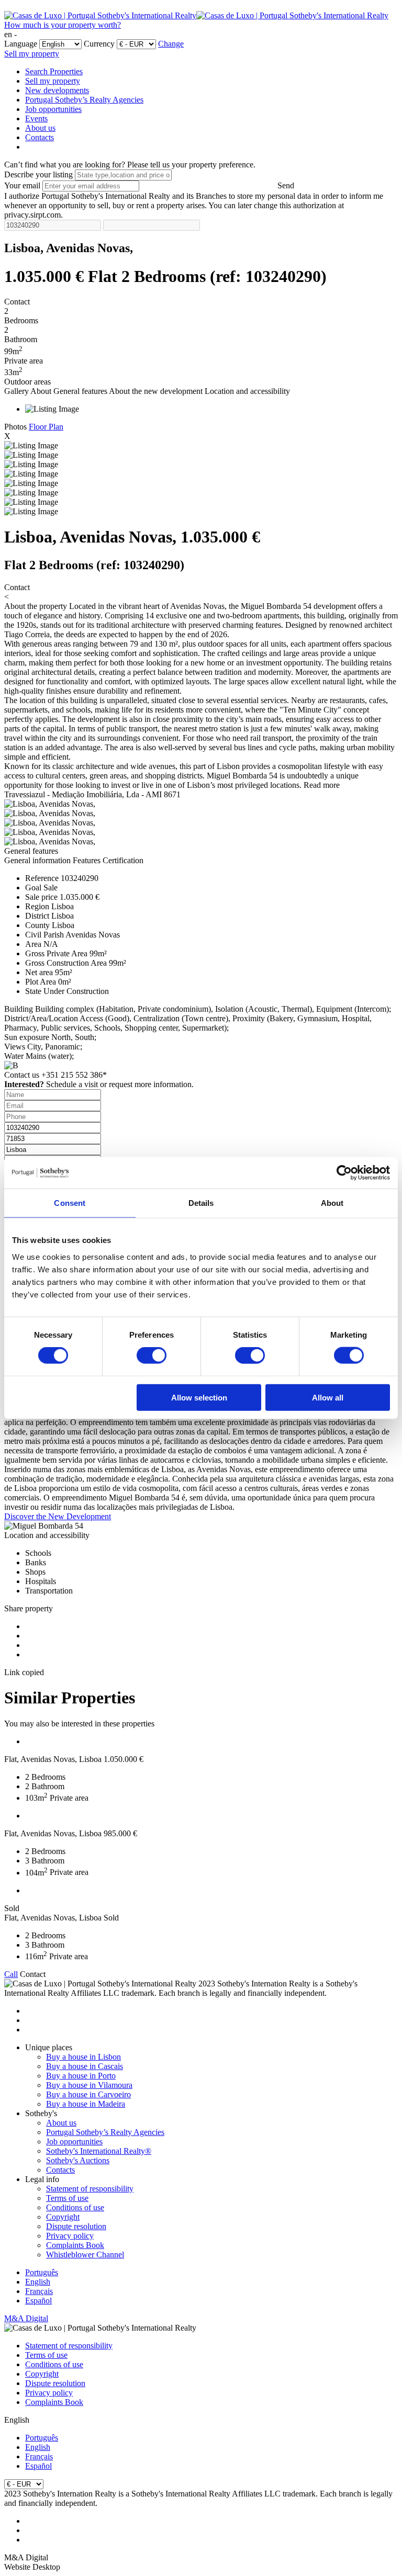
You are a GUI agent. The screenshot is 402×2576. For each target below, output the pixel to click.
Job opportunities (53, 109)
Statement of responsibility (90, 2189)
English (38, 2282)
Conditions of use (75, 2207)
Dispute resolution (76, 2226)
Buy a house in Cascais (85, 2066)
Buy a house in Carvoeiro (88, 2094)
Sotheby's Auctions (78, 2160)
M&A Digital (26, 2318)
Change (171, 44)
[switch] (152, 1355)
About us (40, 128)
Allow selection (199, 1397)
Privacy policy (70, 2236)
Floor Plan (46, 427)
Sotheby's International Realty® (99, 2151)
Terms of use (67, 2198)
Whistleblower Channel (85, 2255)
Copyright (63, 2217)
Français (39, 2291)
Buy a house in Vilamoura (89, 2085)
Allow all (328, 1397)
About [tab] (332, 1203)
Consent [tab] (70, 1203)
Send (286, 185)
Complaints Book (75, 2245)
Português (42, 2272)
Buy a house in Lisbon (83, 2057)
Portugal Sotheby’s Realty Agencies (84, 100)
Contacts (40, 137)
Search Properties (54, 71)
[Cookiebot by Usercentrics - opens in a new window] (344, 1173)
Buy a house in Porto (81, 2076)
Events (36, 118)
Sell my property (32, 54)
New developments (57, 90)
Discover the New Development (58, 1516)
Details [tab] (201, 1203)
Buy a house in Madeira (86, 2104)
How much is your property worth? (63, 25)
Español (38, 2301)
